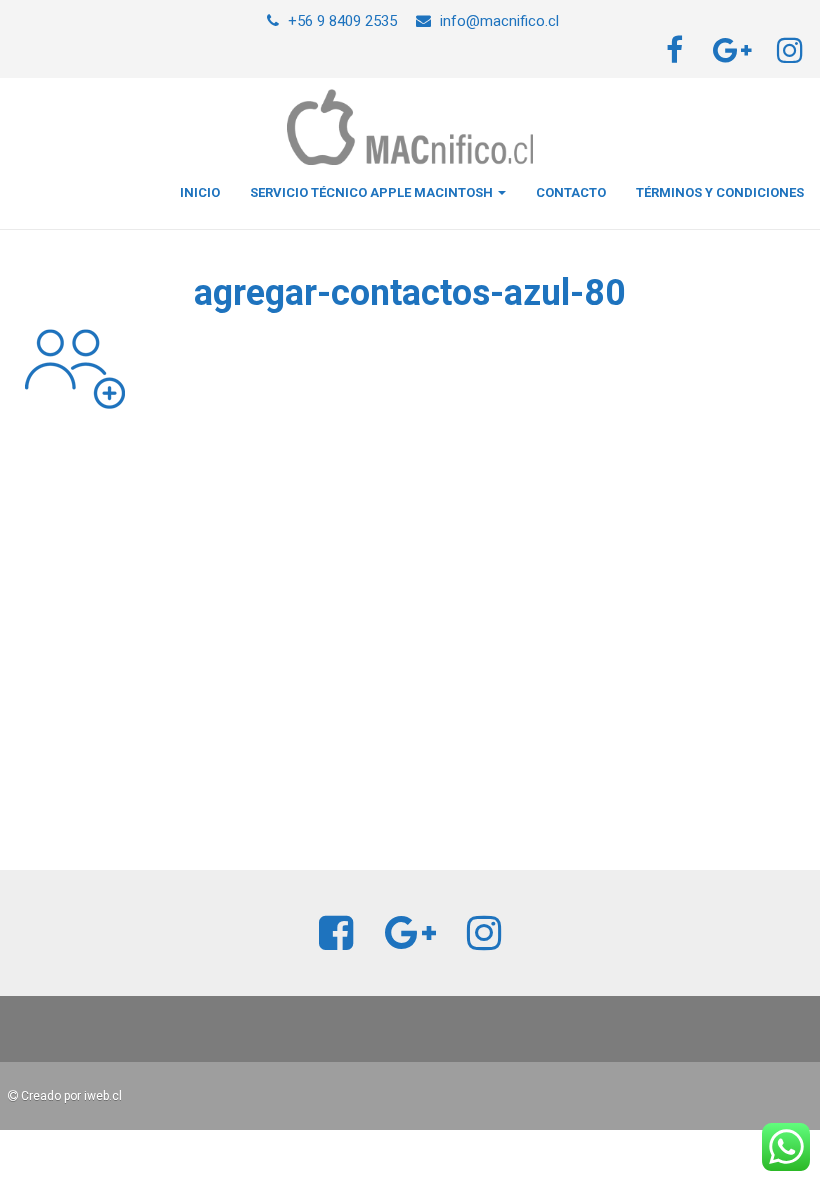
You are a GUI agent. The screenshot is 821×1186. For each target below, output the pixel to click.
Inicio (200, 192)
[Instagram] (792, 56)
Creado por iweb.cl (70, 1096)
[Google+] (734, 56)
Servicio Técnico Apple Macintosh (373, 192)
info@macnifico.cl (499, 21)
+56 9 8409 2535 (342, 21)
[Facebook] (676, 56)
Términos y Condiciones (720, 192)
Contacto (571, 192)
